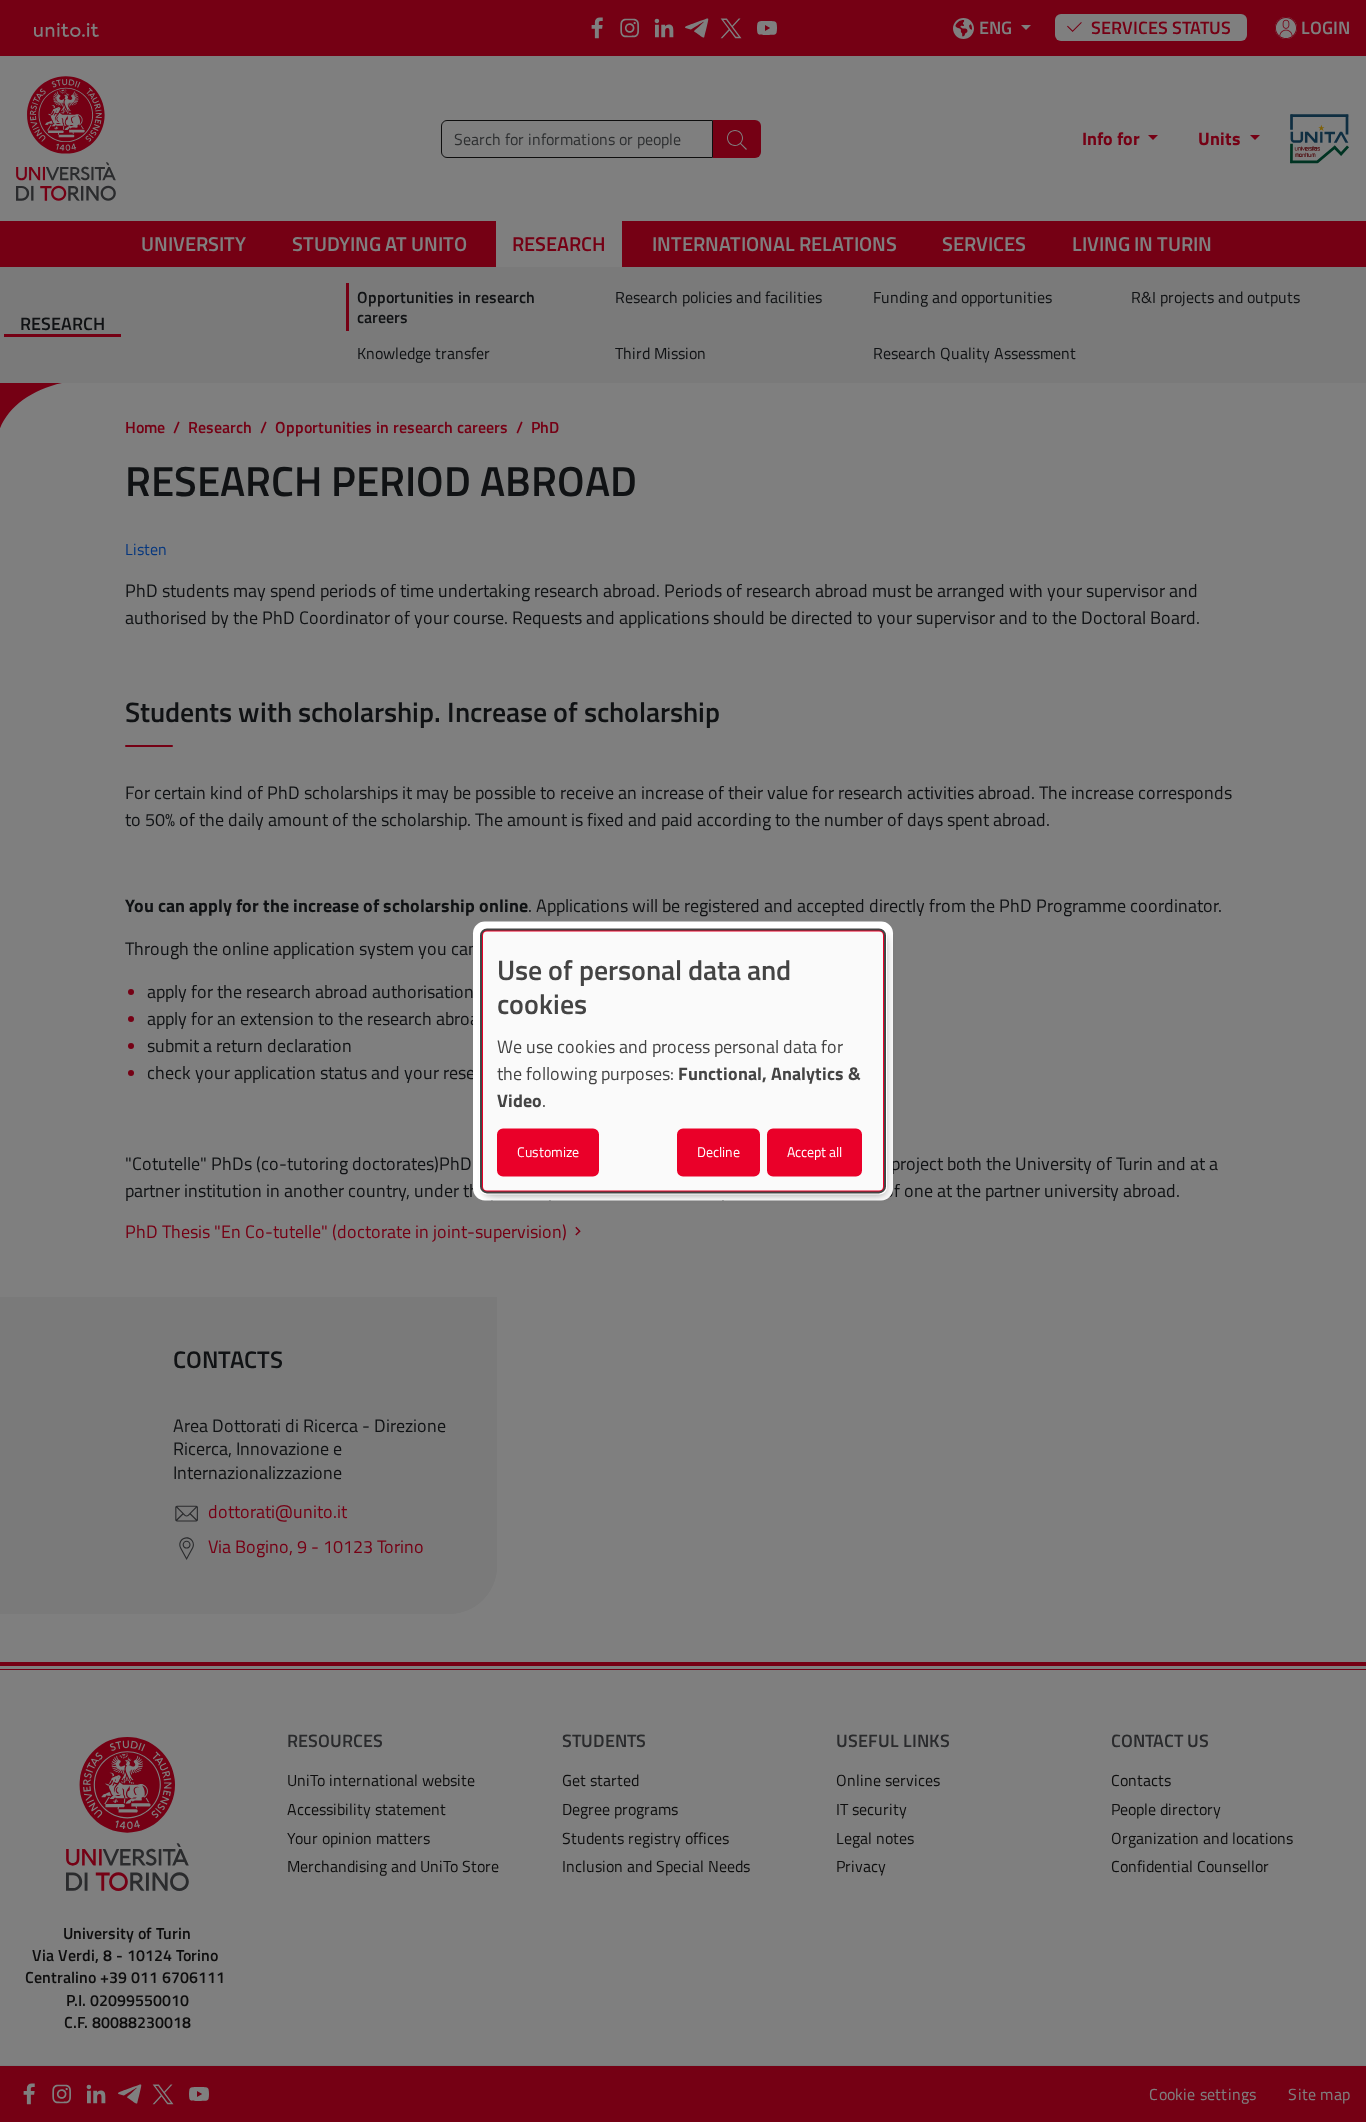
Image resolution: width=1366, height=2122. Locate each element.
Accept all (814, 1152)
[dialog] (683, 1060)
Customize (548, 1152)
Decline (718, 1152)
